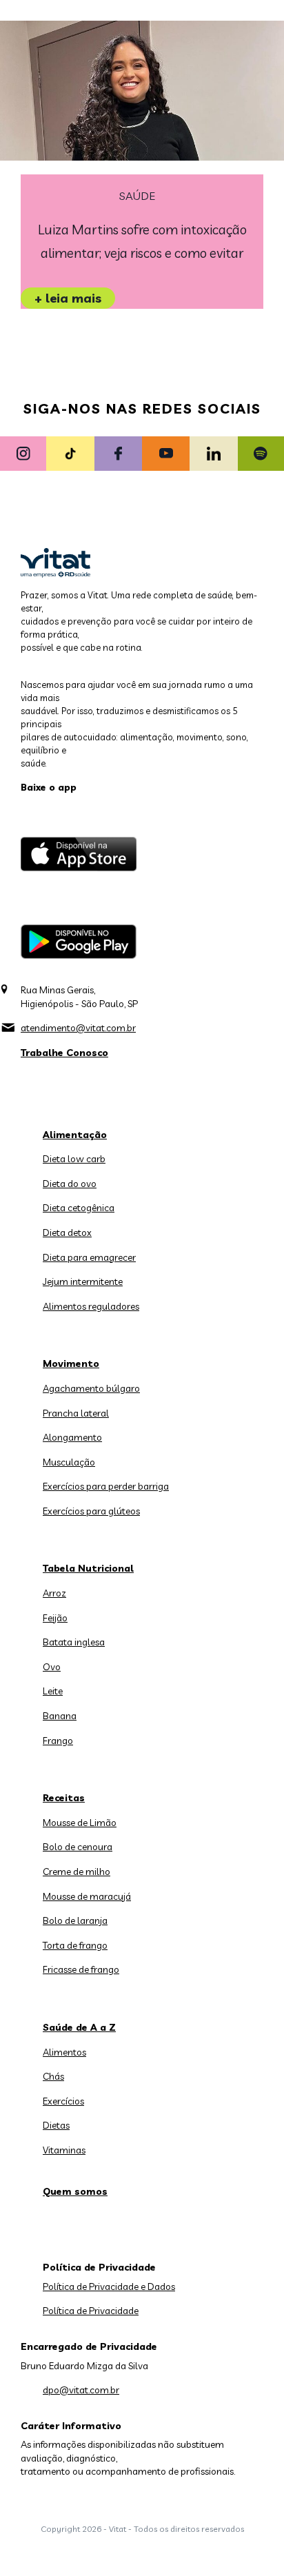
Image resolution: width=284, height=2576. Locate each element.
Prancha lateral (76, 1413)
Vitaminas (64, 2150)
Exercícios (63, 2101)
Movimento (71, 1363)
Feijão (55, 1618)
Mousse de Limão (80, 1823)
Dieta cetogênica (79, 1208)
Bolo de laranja (75, 1920)
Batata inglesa (74, 1642)
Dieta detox (67, 1233)
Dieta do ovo (70, 1184)
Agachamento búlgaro (91, 1388)
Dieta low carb (74, 1159)
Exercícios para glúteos (91, 1511)
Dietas (56, 2125)
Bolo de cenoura (78, 1847)
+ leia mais (68, 298)
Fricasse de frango (81, 1969)
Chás (53, 2076)
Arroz (54, 1593)
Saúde (137, 196)
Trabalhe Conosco (64, 1053)
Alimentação (75, 1135)
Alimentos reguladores (91, 1306)
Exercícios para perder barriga (106, 1486)
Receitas (64, 1798)
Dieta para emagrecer (89, 1257)
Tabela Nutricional (88, 1568)
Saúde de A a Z (79, 2027)
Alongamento (72, 1437)
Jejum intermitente (83, 1281)
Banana (60, 1716)
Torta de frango (75, 1945)
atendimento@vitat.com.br (78, 1028)
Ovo (52, 1667)
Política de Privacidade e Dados (109, 2286)
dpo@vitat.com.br (81, 2390)
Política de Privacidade (91, 2311)
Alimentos (64, 2052)
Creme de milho (77, 1872)
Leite (53, 1691)
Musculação (69, 1462)
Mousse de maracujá (87, 1896)
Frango (58, 1741)
